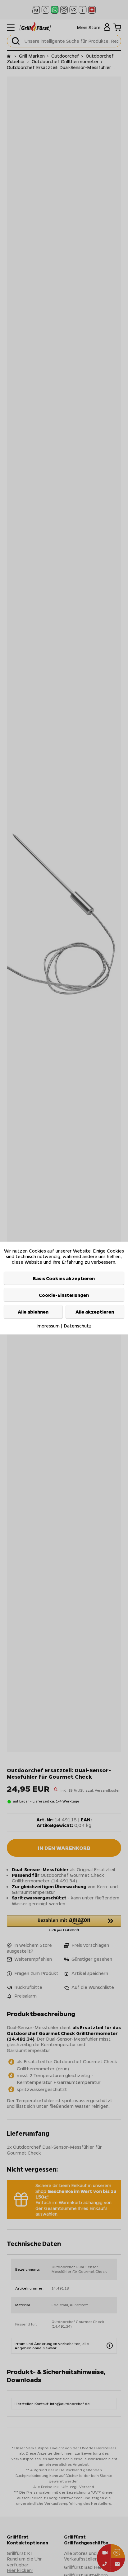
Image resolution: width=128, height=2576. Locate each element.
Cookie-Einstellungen (64, 1295)
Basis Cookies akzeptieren (64, 1278)
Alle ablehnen (33, 1312)
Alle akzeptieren (95, 1312)
